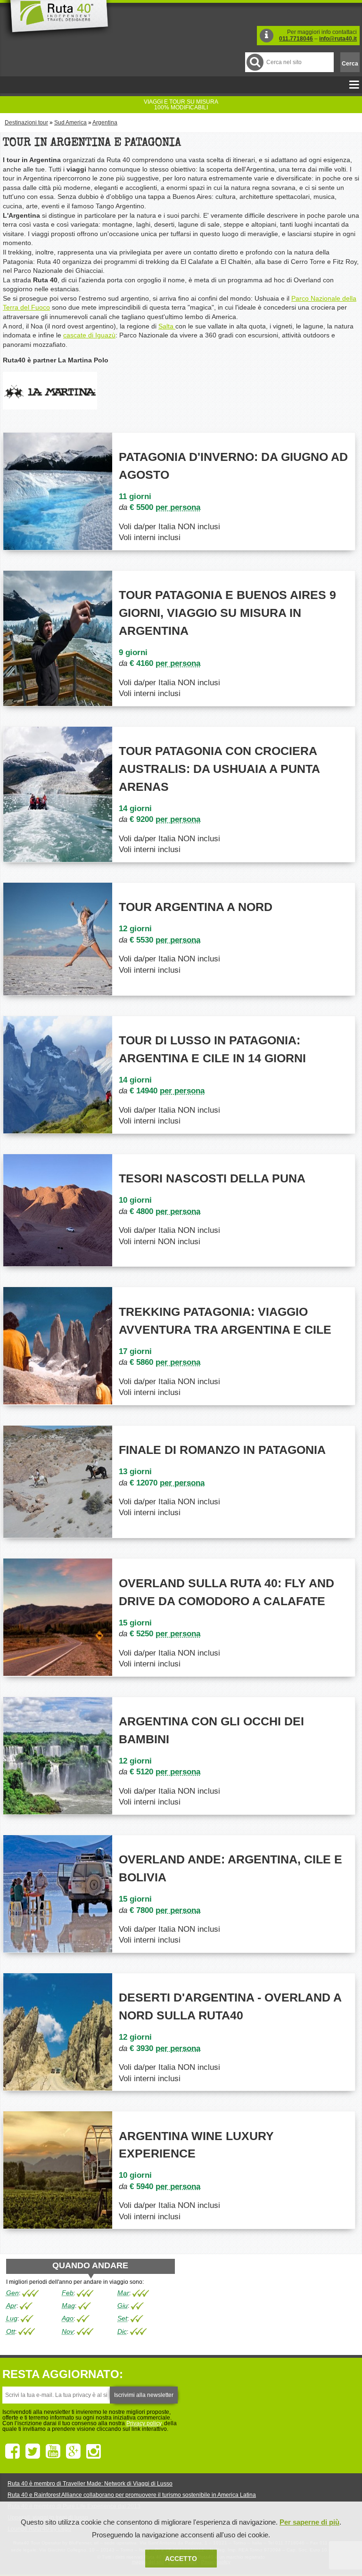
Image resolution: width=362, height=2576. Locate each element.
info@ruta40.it (338, 39)
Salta (167, 326)
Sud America (70, 123)
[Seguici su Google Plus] (73, 2452)
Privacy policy (144, 2423)
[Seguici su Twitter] (33, 2452)
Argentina (105, 123)
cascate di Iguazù (89, 335)
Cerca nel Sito (255, 62)
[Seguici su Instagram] (94, 2452)
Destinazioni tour (26, 123)
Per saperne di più (309, 2522)
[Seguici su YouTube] (53, 2452)
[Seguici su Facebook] (12, 2452)
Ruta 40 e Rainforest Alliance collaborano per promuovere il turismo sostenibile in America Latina (132, 2495)
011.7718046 (296, 39)
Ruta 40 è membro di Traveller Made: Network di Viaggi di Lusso (90, 2484)
